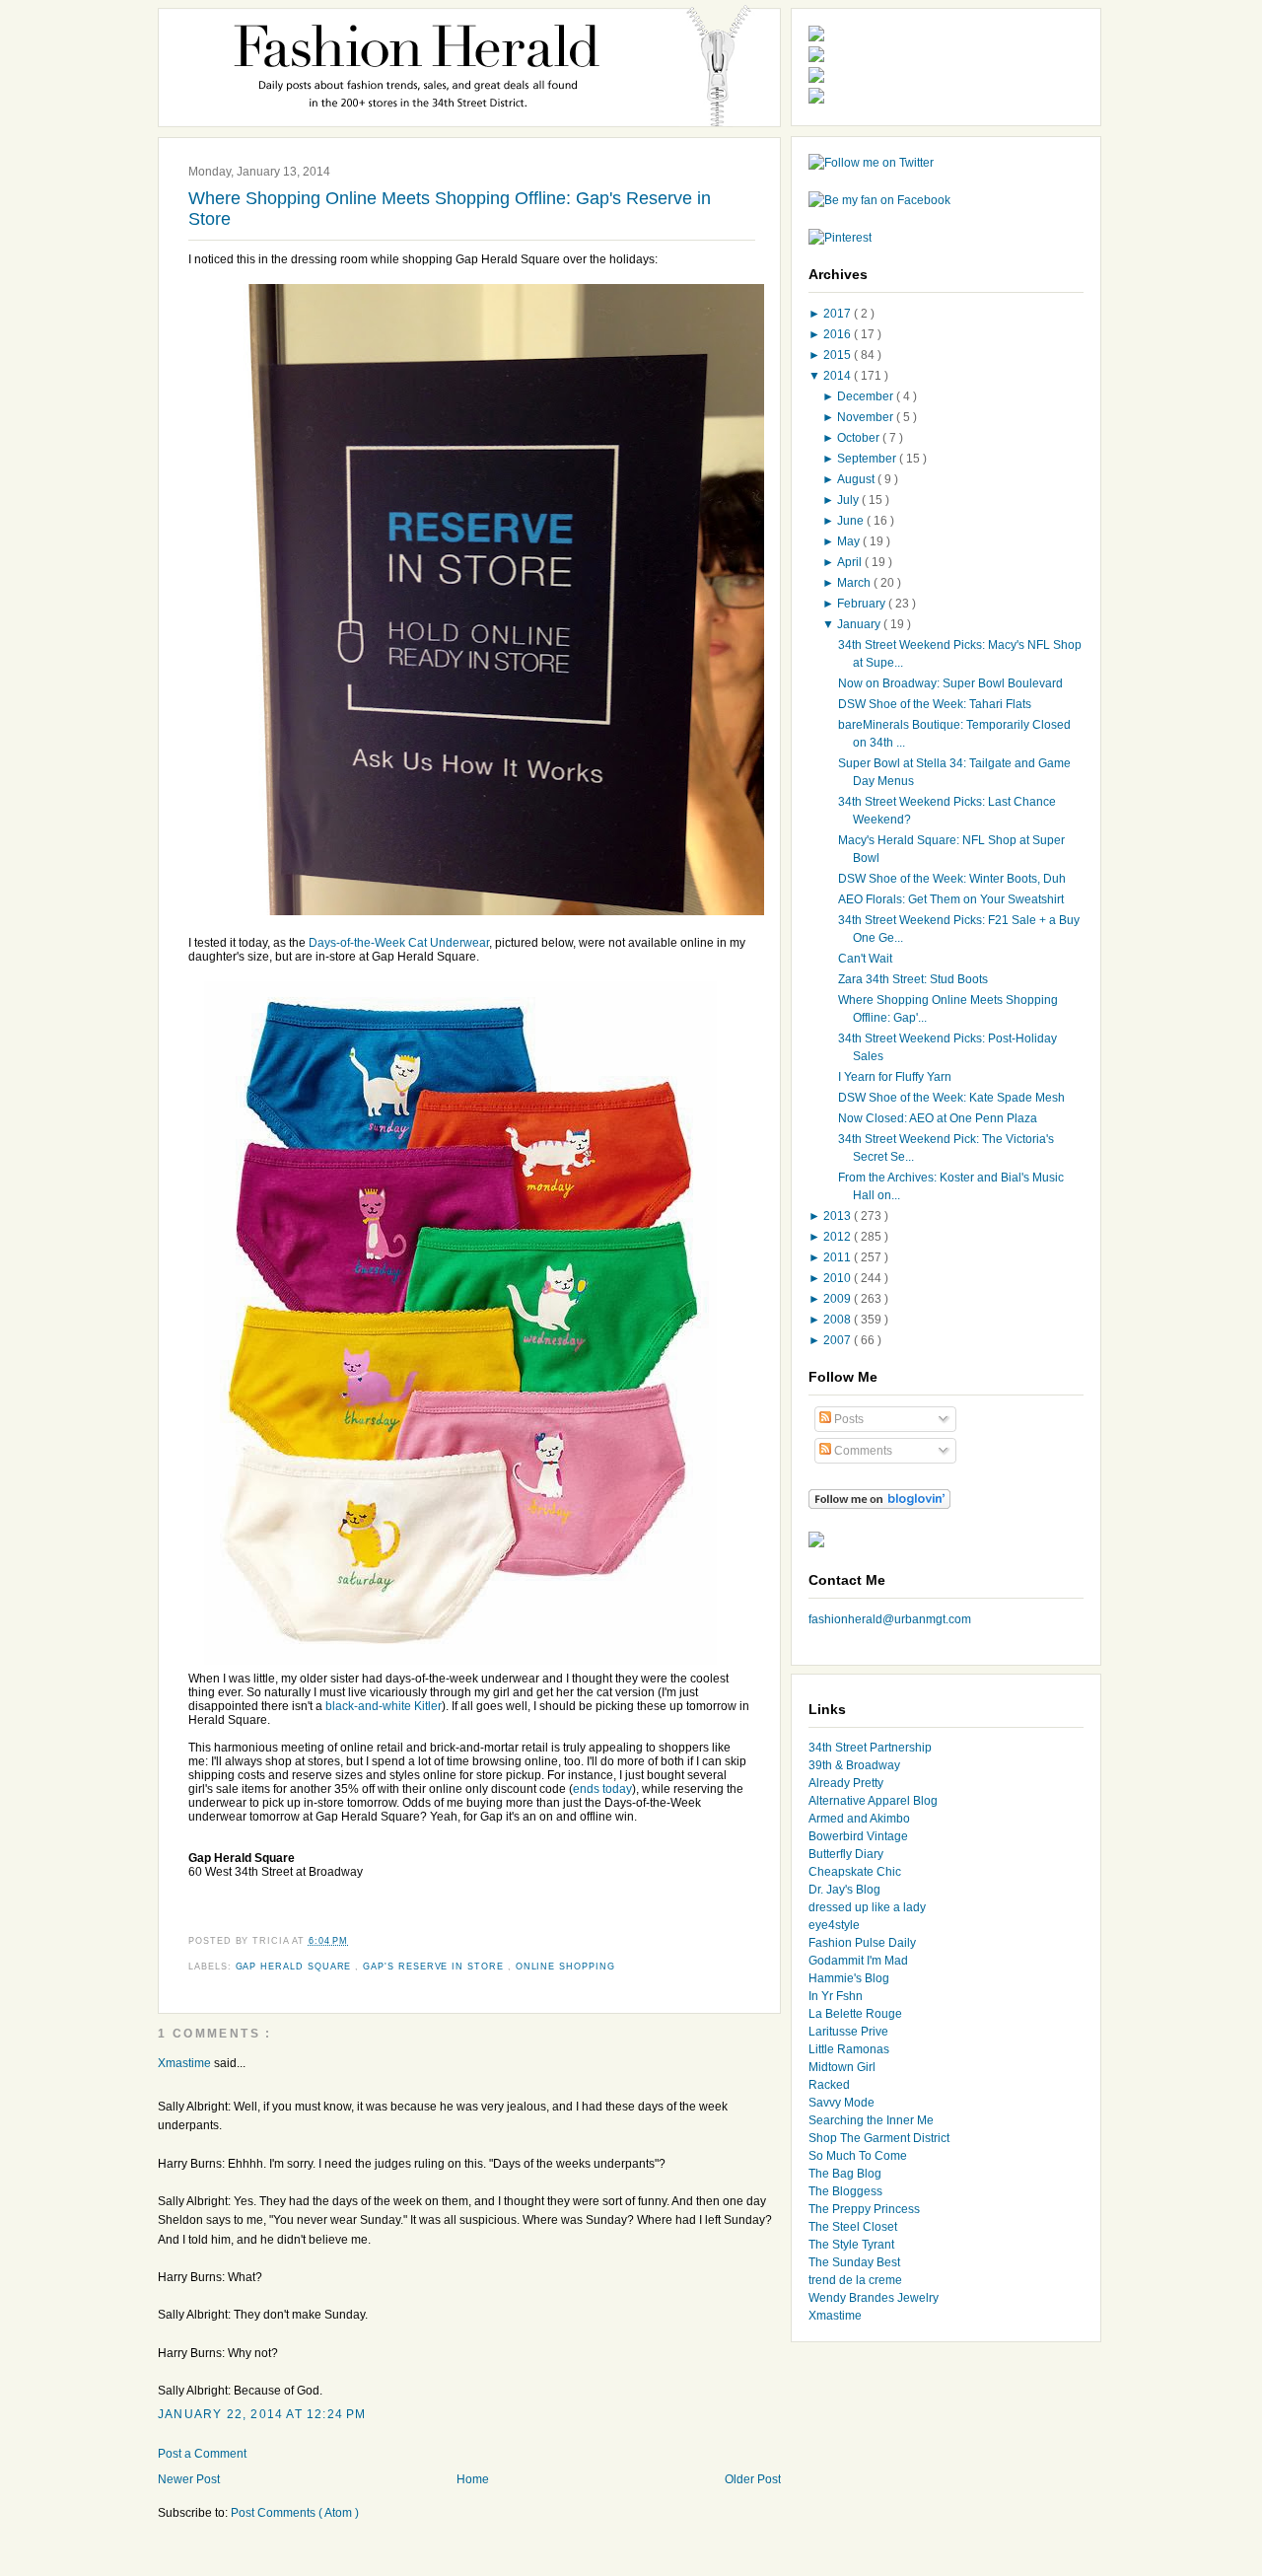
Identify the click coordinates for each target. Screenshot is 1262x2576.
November (867, 417)
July (849, 500)
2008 (839, 1320)
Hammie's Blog (849, 1978)
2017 (839, 314)
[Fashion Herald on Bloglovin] (879, 1505)
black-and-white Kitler (384, 1706)
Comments (862, 1451)
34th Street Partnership (870, 1748)
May (850, 541)
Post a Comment (202, 2454)
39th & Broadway (854, 1765)
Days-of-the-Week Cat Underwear (399, 943)
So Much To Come (858, 2156)
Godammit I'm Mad (858, 1961)
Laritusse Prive (848, 2032)
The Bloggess (845, 2191)
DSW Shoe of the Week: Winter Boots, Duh (952, 879)
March (855, 583)
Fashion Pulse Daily (862, 1943)
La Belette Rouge (855, 2014)
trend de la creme (855, 2280)
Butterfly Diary (846, 1854)
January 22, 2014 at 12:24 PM (262, 2414)
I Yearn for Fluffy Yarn (895, 1077)
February (863, 604)
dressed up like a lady (867, 1907)
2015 (839, 355)
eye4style (834, 1925)
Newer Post (189, 2479)
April (851, 562)
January (860, 624)
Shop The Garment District (879, 2138)
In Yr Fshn (836, 1996)
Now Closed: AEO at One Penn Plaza (938, 1118)
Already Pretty (846, 1783)
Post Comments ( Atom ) (295, 2513)
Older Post (753, 2479)
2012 (839, 1237)
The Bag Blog (845, 2174)
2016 (839, 334)
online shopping (565, 1967)
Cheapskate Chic (855, 1872)
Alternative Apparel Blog (873, 1801)
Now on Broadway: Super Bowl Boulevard (950, 683)
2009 (839, 1299)
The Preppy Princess (864, 2209)
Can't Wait (865, 959)
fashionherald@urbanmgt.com (890, 1619)
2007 (839, 1340)
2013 (839, 1216)
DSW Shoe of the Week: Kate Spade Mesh (951, 1098)
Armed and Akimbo (859, 1819)
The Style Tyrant (851, 2245)
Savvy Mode (841, 2103)
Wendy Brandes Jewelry (874, 2298)
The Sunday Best (854, 2262)
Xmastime (186, 2063)
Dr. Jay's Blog (844, 1890)
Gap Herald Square (296, 1967)
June (852, 521)
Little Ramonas (849, 2049)
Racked (829, 2085)
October (860, 438)
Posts (847, 1419)
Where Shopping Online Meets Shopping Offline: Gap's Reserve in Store (450, 209)
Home (473, 2479)
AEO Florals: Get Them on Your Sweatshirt (951, 899)
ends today (602, 1789)
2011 (839, 1257)
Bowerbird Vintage (858, 1836)
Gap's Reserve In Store (435, 1967)
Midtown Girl (842, 2067)
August (857, 479)
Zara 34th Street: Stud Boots (913, 979)
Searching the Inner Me (871, 2120)
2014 (839, 376)
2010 (839, 1278)
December (867, 396)
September (868, 459)
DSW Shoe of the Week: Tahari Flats (935, 704)
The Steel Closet (853, 2227)
